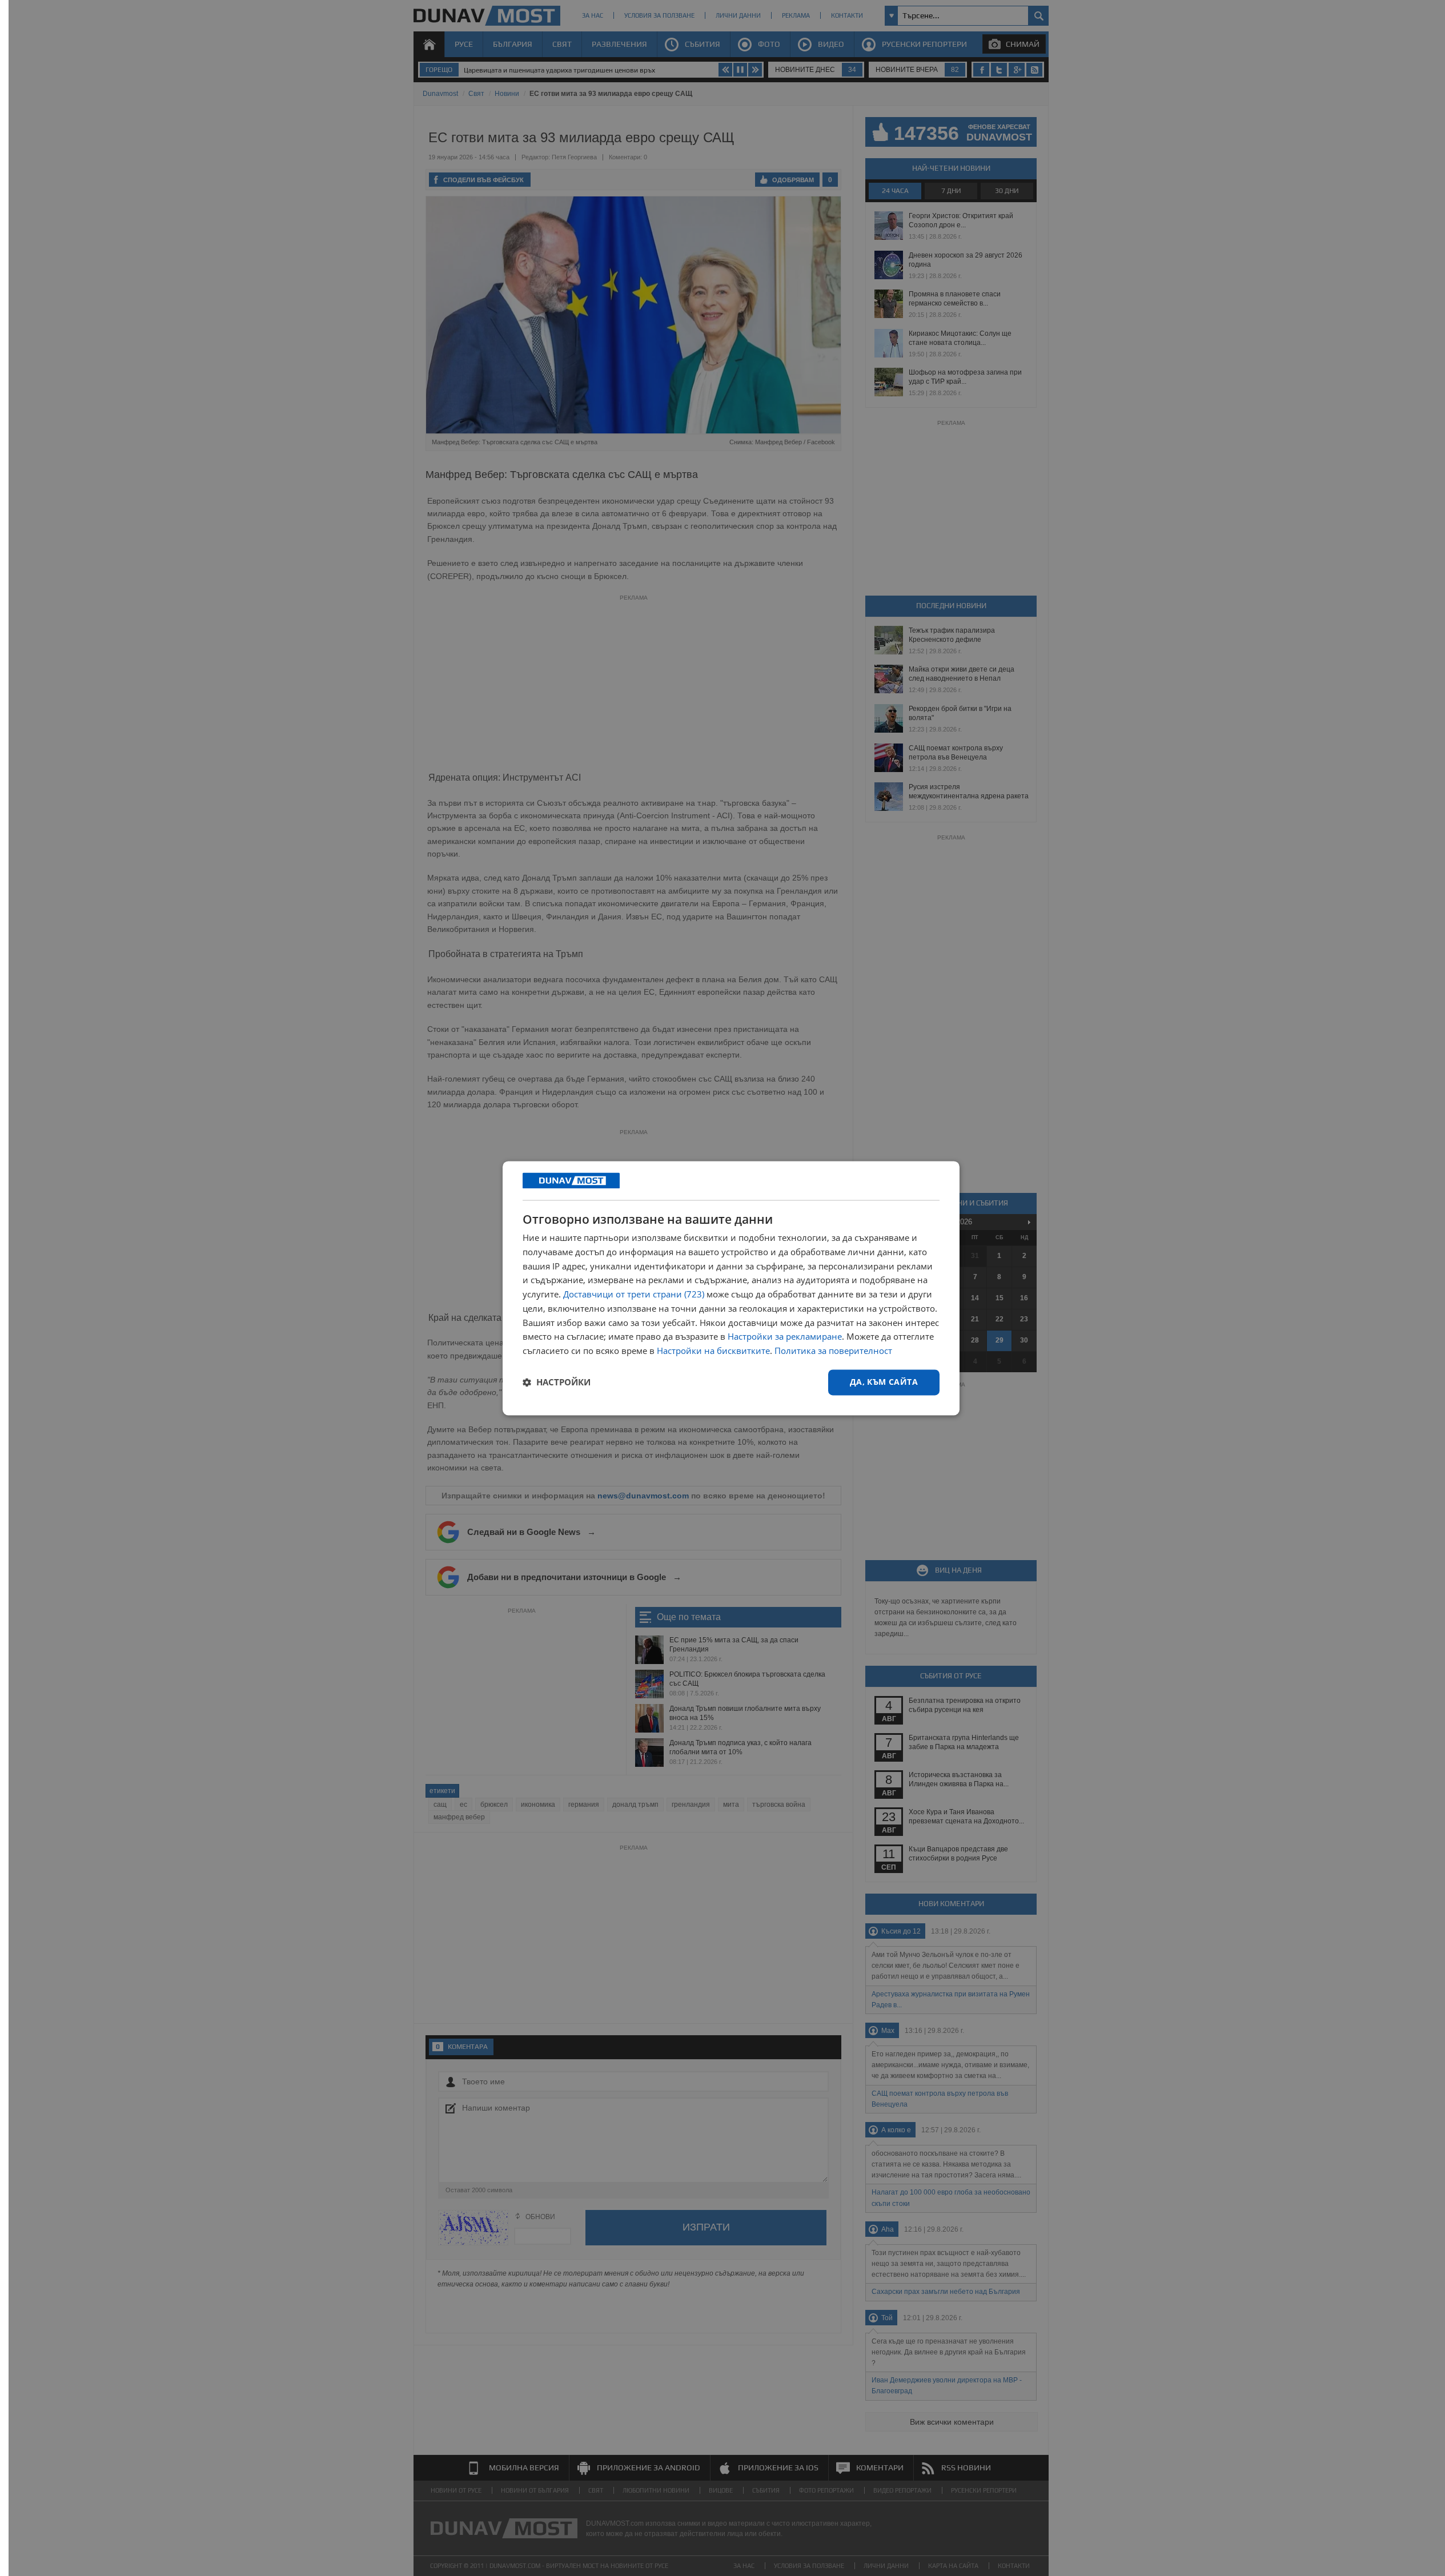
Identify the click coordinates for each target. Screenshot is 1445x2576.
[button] (557, 1383)
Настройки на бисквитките (713, 1351)
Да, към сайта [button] (884, 1382)
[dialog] (731, 1288)
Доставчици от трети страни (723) (634, 1295)
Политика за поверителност (833, 1351)
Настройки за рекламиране (785, 1337)
